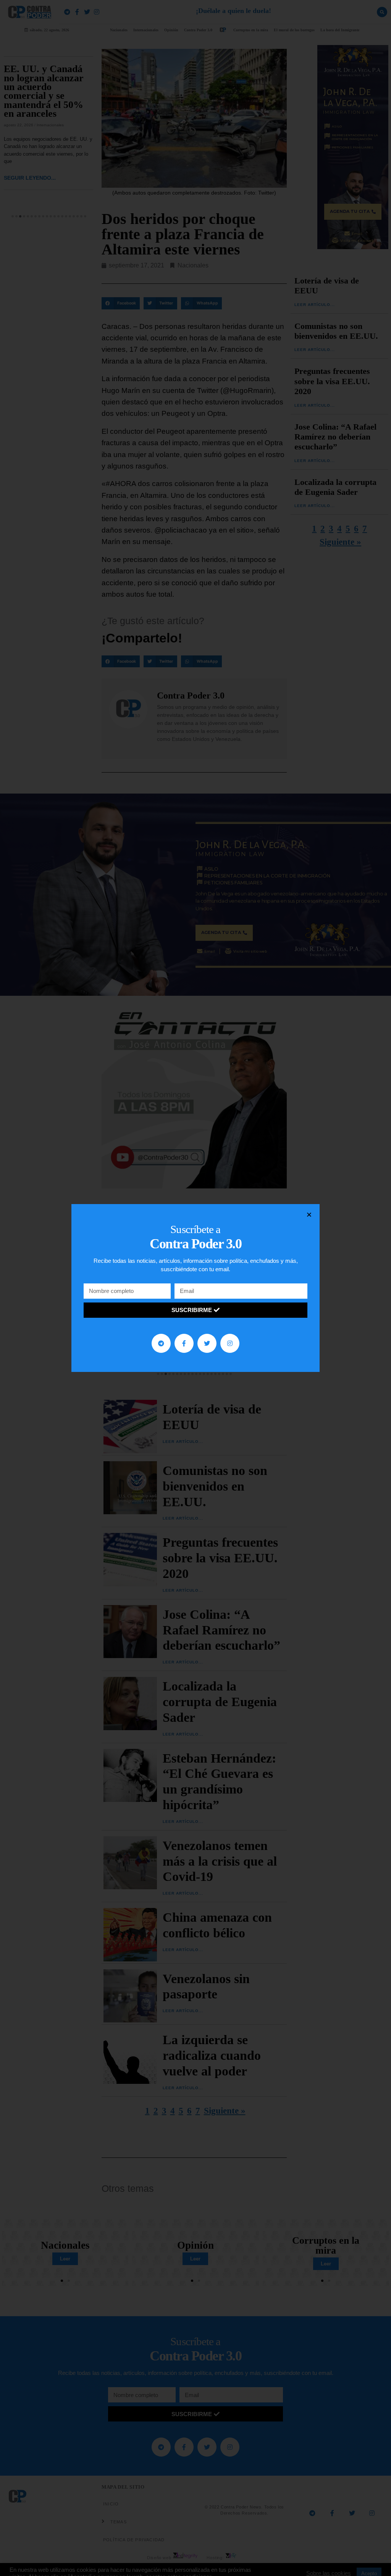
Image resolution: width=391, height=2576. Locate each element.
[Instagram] (230, 1343)
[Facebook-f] (184, 1343)
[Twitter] (207, 1343)
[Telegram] (161, 1343)
